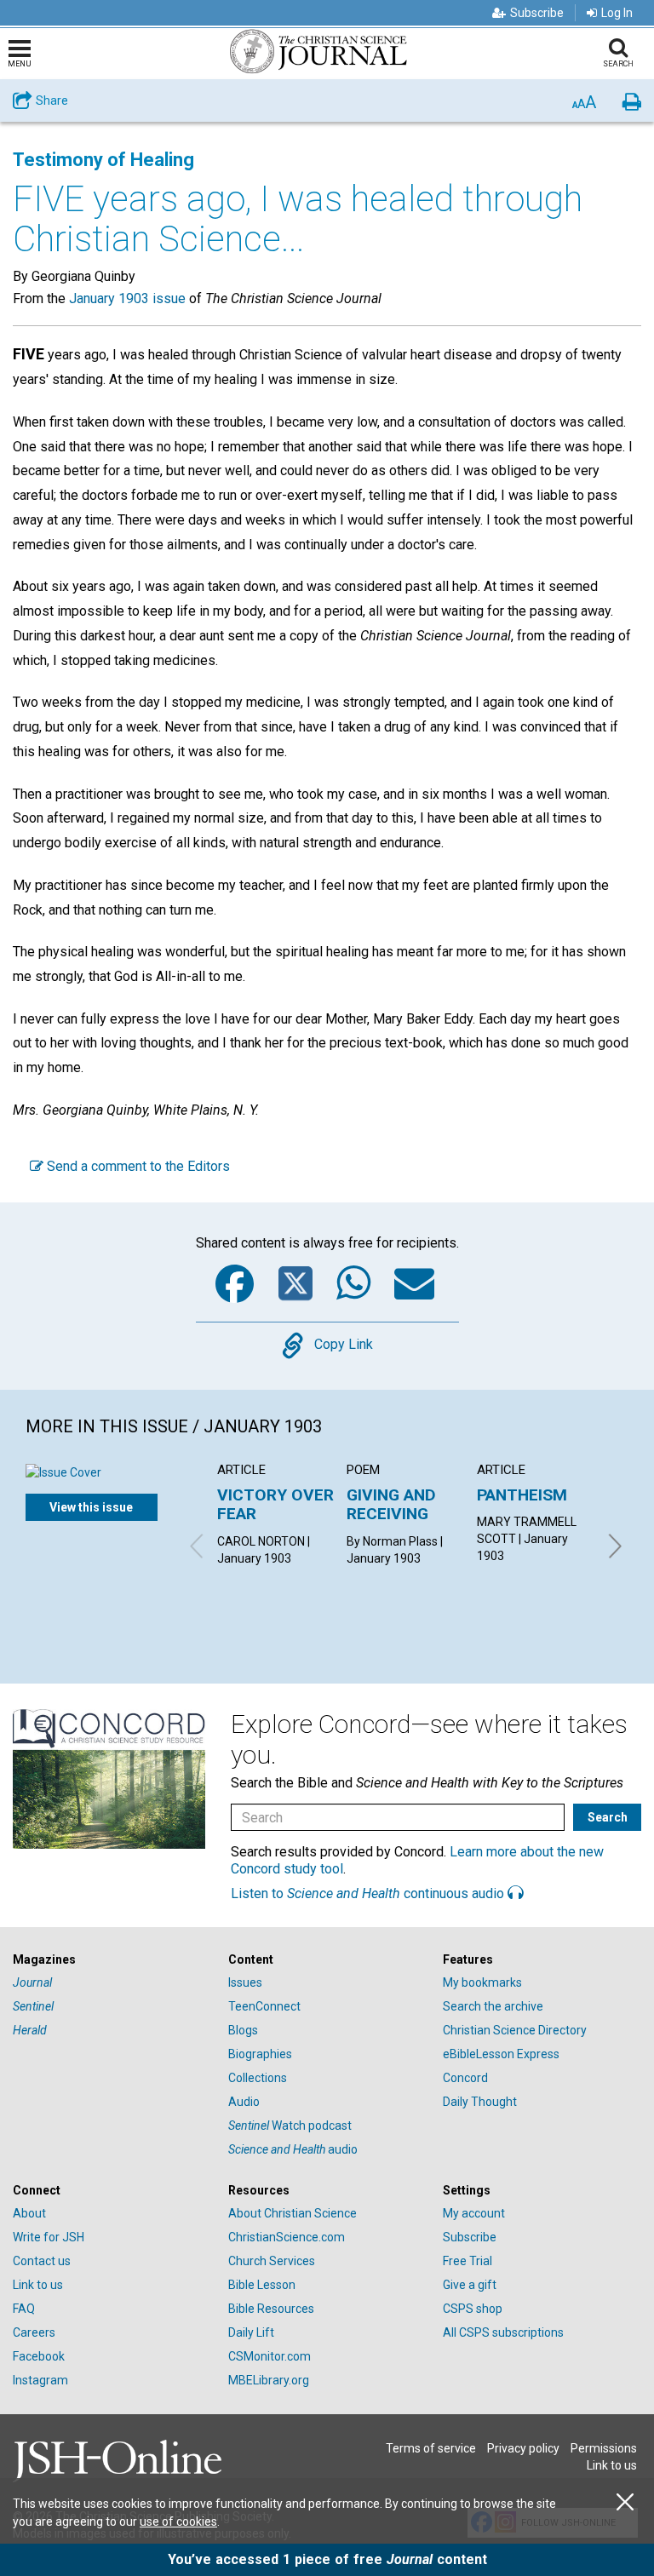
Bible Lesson (262, 2285)
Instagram (40, 2380)
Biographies (260, 2054)
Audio (244, 2102)
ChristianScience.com (287, 2237)
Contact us (42, 2261)
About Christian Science (293, 2213)
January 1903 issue (127, 298)
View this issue (91, 1507)
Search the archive (493, 2006)
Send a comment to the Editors (137, 1166)
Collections (258, 2078)
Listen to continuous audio (369, 1893)
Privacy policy (523, 2448)
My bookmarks (482, 1982)
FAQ (24, 2309)
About (29, 2213)
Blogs (243, 2030)
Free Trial (468, 2261)
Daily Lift (251, 2332)
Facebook (39, 2356)
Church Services (272, 2261)
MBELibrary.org (269, 2380)
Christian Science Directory (515, 2030)
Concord (465, 2078)
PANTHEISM (522, 1495)
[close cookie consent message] (625, 2502)
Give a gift (470, 2285)
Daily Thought (480, 2102)
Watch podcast (290, 2126)
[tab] (112, 1960)
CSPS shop (473, 2309)
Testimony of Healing (103, 160)
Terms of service (431, 2448)
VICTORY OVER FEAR (275, 1504)
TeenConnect (264, 2006)
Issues (245, 1982)
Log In (617, 13)
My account (474, 2213)
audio (293, 2149)
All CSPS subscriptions (503, 2332)
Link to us (38, 2285)
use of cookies (178, 2521)
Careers (34, 2332)
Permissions (604, 2448)
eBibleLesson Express (501, 2054)
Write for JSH (49, 2237)
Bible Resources (271, 2309)
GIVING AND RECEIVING (391, 1504)
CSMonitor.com (270, 2356)
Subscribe (537, 13)
